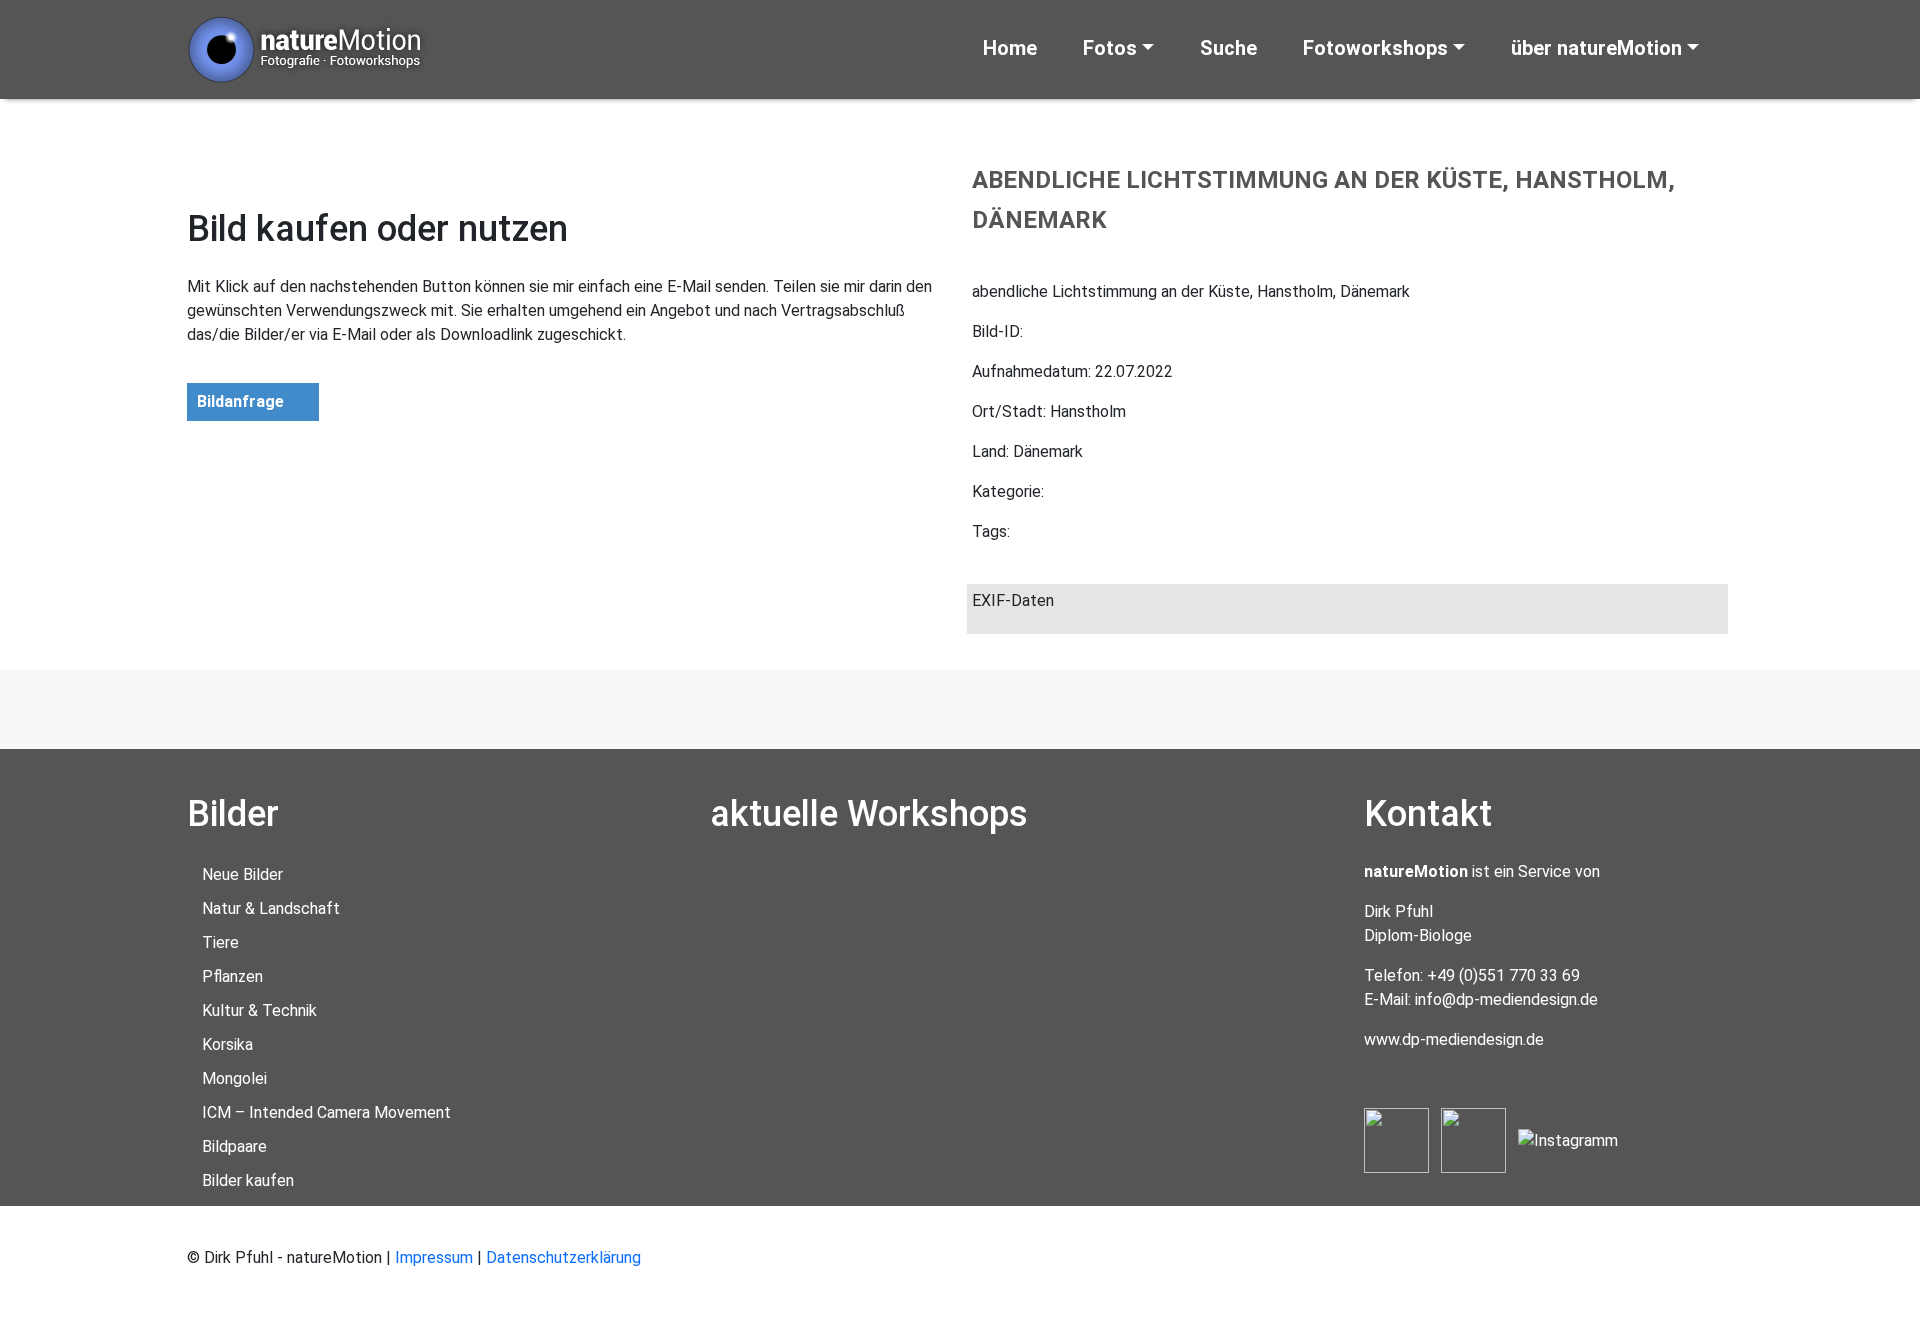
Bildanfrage (240, 401)
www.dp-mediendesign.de (1454, 1039)
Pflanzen (232, 976)
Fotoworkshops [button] (1375, 48)
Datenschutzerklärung (563, 1257)
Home (1010, 48)
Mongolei (234, 1078)
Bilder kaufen (248, 1180)
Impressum (434, 1257)
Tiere (220, 942)
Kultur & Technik (259, 1010)
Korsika (227, 1044)
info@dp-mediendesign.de (1506, 999)
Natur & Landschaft (271, 908)
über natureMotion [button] (1596, 48)
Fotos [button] (1110, 48)
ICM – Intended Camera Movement (326, 1112)
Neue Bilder (242, 874)
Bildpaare (234, 1146)
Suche (1228, 48)
